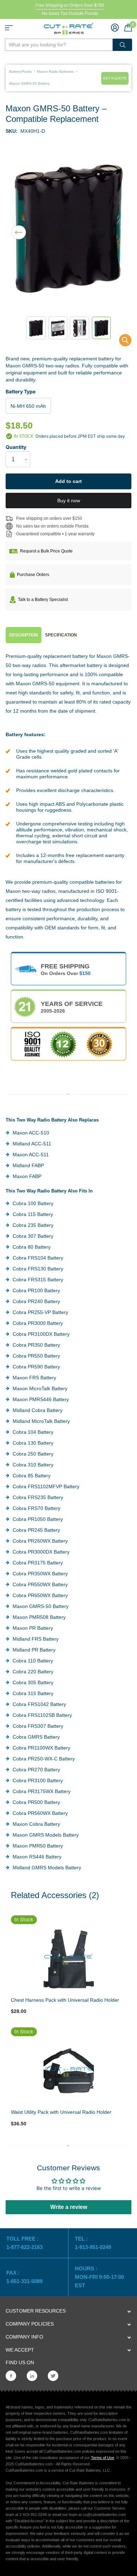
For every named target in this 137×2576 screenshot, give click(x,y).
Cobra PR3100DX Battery (41, 1334)
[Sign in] (115, 27)
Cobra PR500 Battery (36, 1802)
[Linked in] (32, 2376)
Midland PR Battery (34, 1650)
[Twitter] (53, 2376)
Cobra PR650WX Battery (40, 1595)
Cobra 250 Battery (33, 1454)
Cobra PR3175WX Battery (42, 1791)
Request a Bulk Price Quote (46, 551)
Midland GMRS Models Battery (47, 1868)
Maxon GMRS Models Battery (46, 1835)
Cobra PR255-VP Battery (40, 1312)
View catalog (9, 28)
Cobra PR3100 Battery (38, 1780)
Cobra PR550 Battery (36, 1356)
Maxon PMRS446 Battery (41, 1399)
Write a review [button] (69, 2207)
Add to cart (68, 481)
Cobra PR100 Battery (36, 1290)
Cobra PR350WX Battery (40, 1574)
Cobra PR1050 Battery (38, 1519)
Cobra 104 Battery (33, 1432)
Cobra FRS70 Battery (37, 1508)
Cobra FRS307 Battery (38, 1726)
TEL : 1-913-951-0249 (93, 2243)
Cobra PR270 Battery (36, 1770)
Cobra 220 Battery (33, 1672)
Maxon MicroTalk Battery (40, 1388)
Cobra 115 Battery (33, 1214)
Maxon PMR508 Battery (39, 1617)
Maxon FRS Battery (34, 1378)
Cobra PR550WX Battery (40, 1584)
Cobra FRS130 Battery (38, 1269)
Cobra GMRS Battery (36, 1737)
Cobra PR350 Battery (36, 1345)
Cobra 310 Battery (33, 1465)
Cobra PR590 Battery (36, 1367)
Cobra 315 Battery (33, 1693)
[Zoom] (68, 1959)
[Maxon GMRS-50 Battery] (121, 342)
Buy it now (69, 501)
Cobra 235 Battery (33, 1225)
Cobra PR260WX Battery (40, 1541)
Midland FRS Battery (36, 1639)
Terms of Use (103, 2458)
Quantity (16, 447)
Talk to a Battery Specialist (43, 600)
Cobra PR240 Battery (36, 1301)
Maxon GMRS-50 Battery (41, 1606)
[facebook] (11, 2376)
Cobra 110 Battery (33, 1661)
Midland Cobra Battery (38, 1410)
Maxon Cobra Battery (36, 1824)
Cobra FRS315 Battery (38, 1280)
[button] (19, 228)
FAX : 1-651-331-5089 (24, 2277)
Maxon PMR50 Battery (38, 1846)
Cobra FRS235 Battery (38, 1497)
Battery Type (21, 391)
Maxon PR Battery (33, 1628)
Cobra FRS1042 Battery (39, 1704)
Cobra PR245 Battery (36, 1530)
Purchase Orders (33, 575)
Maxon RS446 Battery (37, 1857)
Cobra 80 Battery (32, 1247)
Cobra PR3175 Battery (38, 1563)
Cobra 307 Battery (33, 1236)
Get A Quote (115, 78)
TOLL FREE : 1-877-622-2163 (25, 2243)
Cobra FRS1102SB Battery (42, 1715)
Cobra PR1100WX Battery (41, 1748)
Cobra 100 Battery (33, 1203)
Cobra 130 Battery (33, 1443)
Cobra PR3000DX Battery (41, 1552)
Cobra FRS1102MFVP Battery (46, 1486)
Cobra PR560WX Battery (40, 1813)
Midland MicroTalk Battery (41, 1421)
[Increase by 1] (28, 453)
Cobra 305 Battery (33, 1682)
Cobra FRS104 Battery (38, 1258)
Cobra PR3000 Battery (38, 1323)
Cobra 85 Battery (32, 1476)
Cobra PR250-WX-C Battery (44, 1759)
